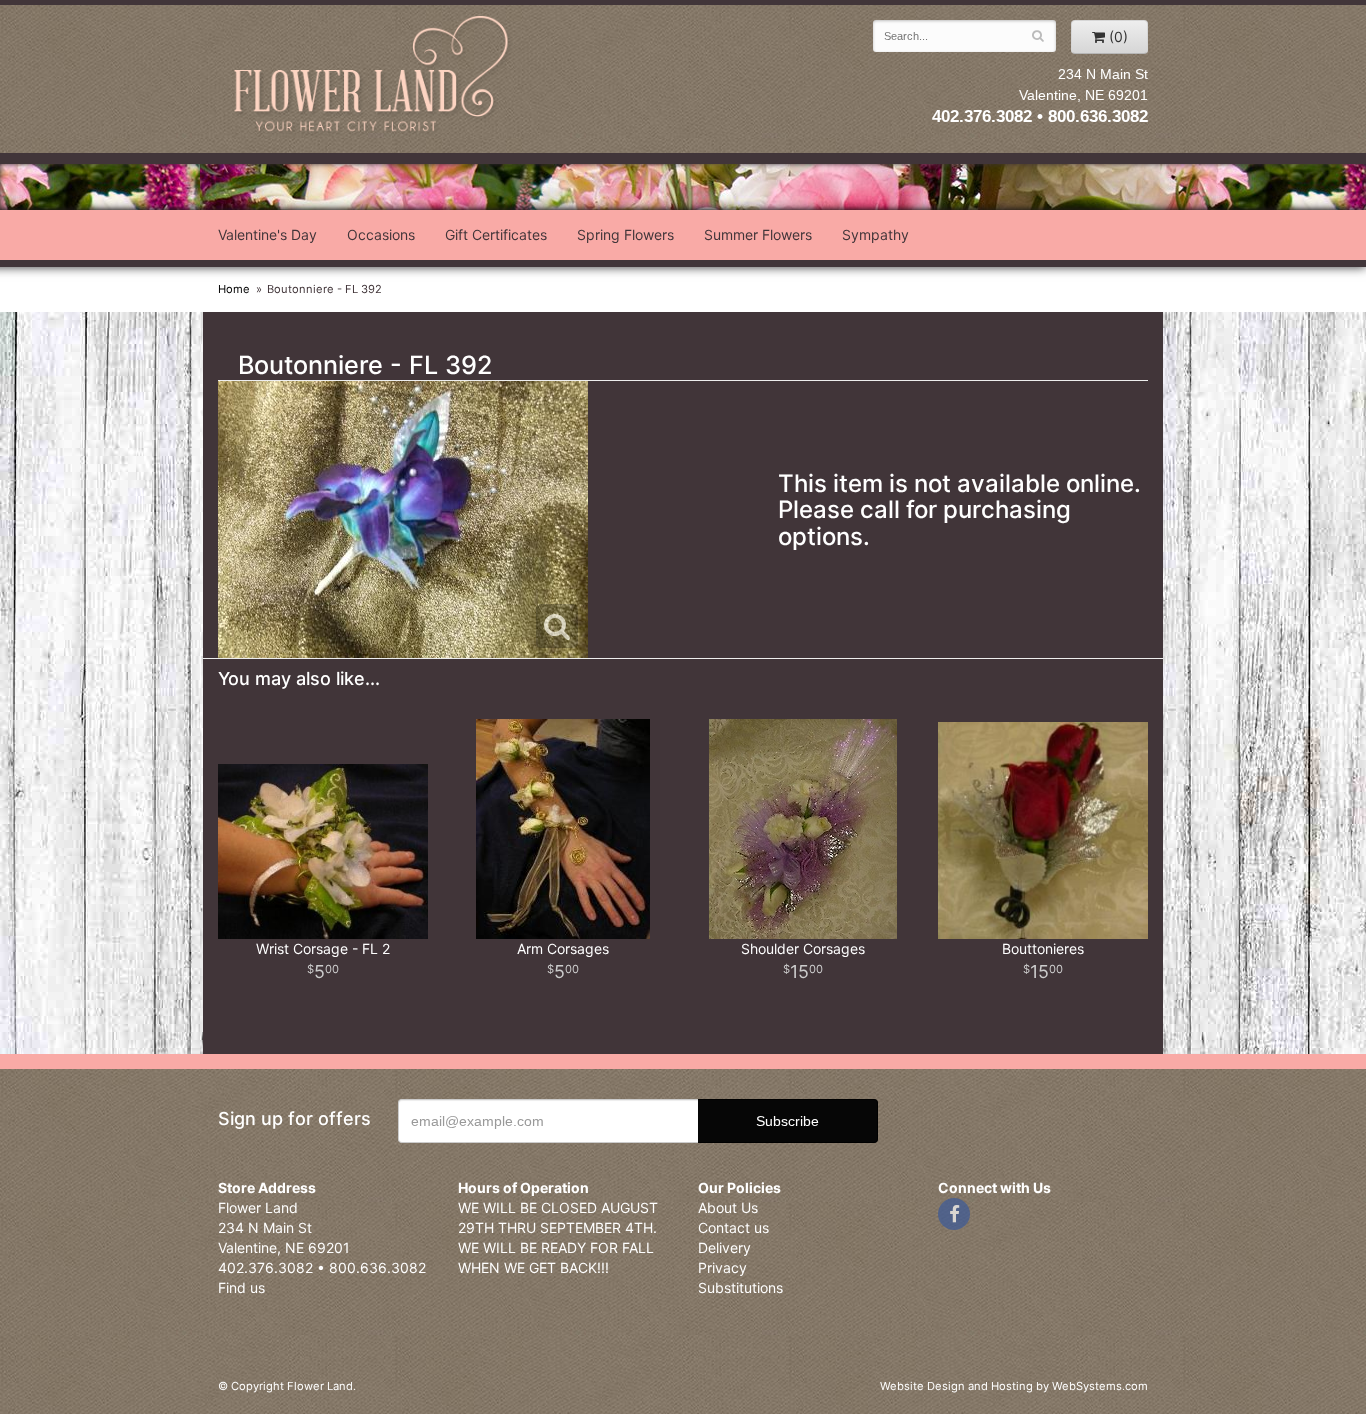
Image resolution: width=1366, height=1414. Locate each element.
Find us (241, 1287)
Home (234, 289)
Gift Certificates (496, 234)
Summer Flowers (758, 234)
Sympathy (875, 234)
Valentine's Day (267, 234)
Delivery (724, 1247)
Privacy (722, 1267)
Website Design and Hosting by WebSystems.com (1014, 1386)
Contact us (733, 1227)
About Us (728, 1207)
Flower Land (373, 76)
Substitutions (740, 1287)
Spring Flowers (625, 234)
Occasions (381, 234)
